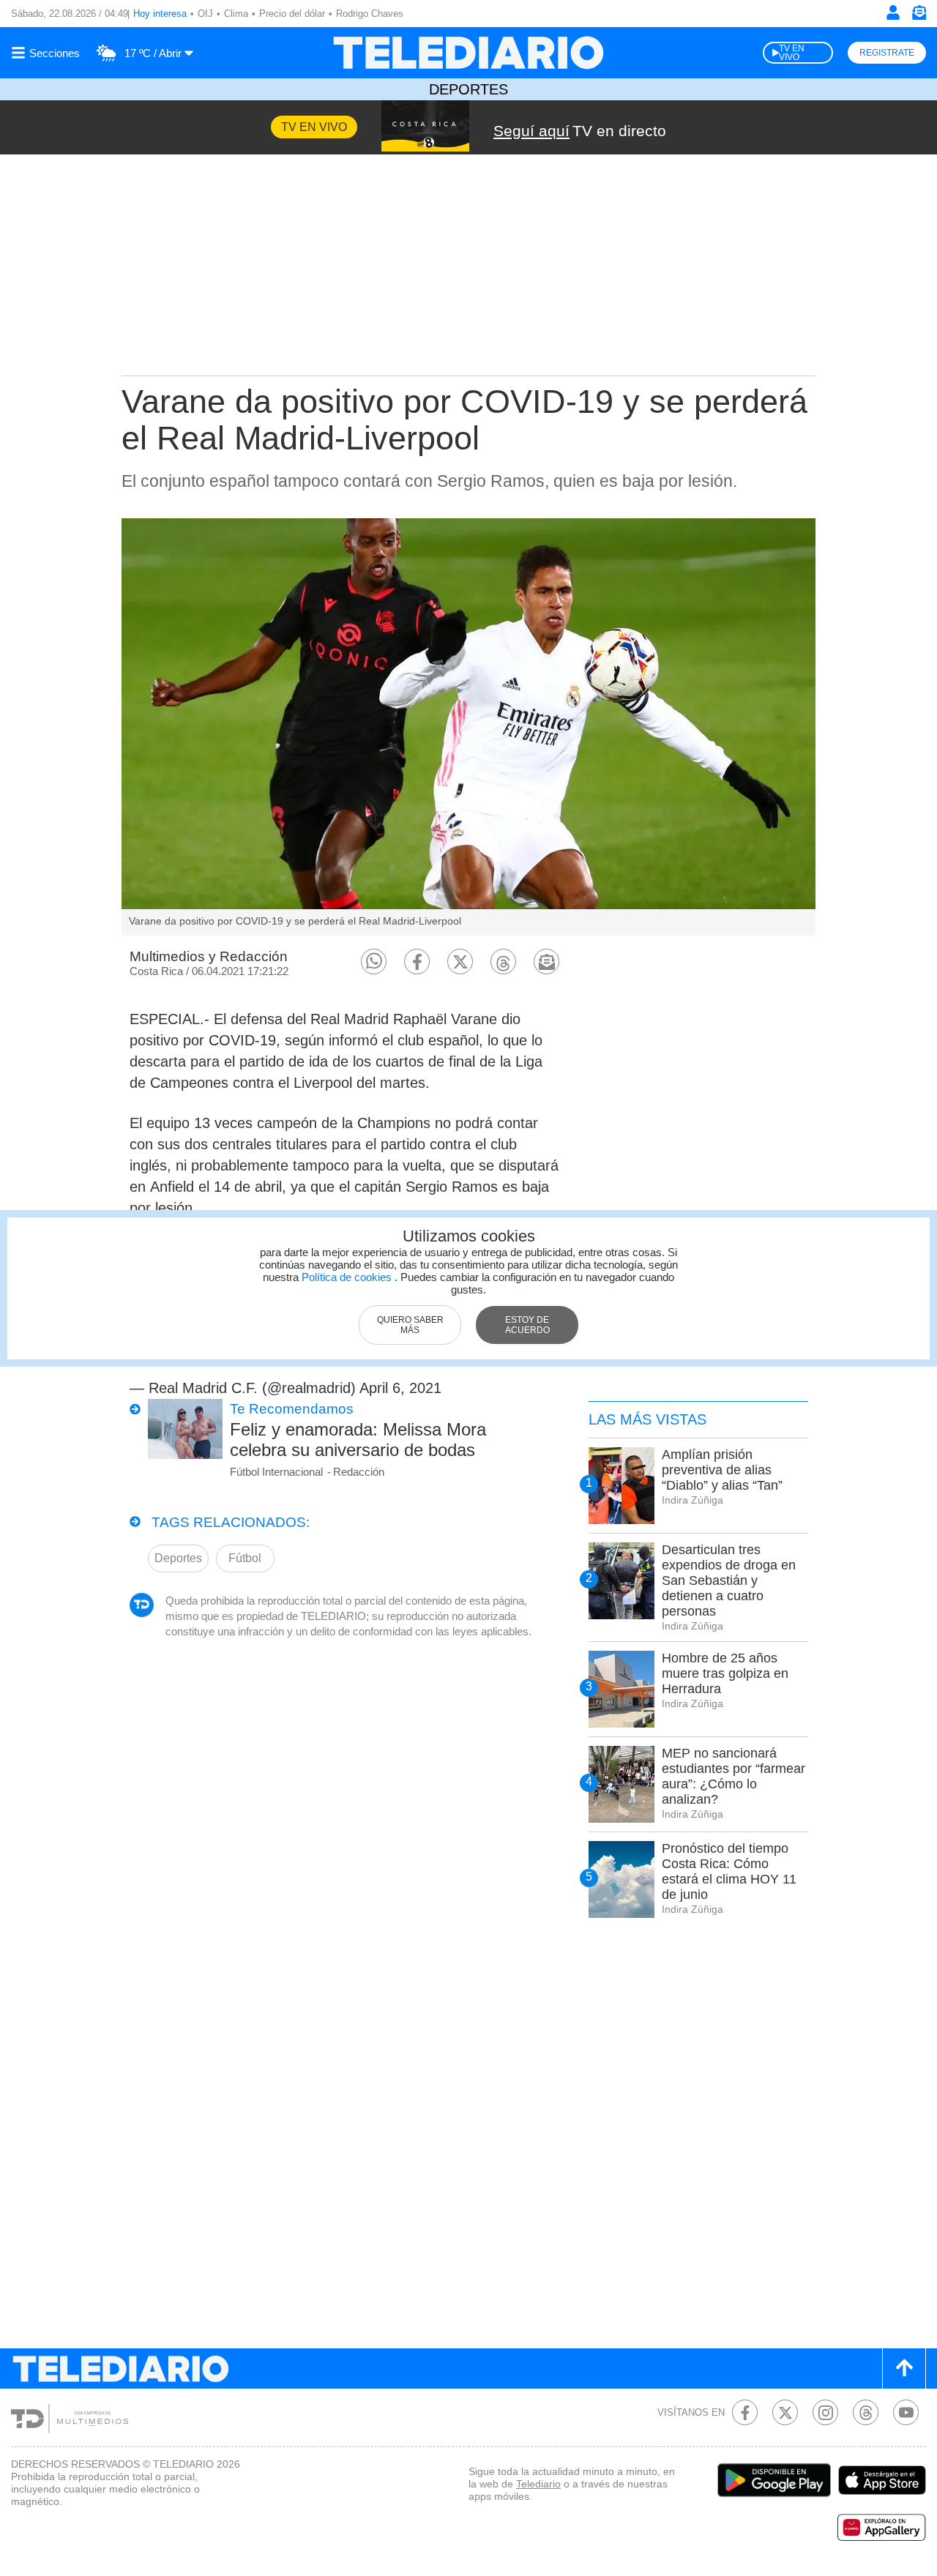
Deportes (468, 89)
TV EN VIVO (792, 53)
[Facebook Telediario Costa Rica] (745, 2412)
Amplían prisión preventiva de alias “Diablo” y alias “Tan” (722, 1470)
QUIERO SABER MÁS (410, 1325)
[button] (374, 962)
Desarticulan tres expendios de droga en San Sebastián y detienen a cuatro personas (729, 1580)
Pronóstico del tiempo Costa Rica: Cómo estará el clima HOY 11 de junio (729, 1871)
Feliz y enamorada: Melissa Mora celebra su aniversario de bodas (358, 1440)
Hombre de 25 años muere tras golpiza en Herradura (725, 1673)
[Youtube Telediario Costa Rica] (906, 2412)
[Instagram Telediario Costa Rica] (825, 2412)
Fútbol (245, 1558)
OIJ (205, 14)
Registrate (887, 53)
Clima (236, 14)
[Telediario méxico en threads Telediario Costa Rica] (866, 2412)
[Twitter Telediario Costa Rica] (785, 2412)
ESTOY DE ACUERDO (527, 1325)
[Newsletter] (919, 16)
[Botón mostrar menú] (48, 53)
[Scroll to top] (904, 2368)
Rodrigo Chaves (370, 14)
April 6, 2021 (400, 1388)
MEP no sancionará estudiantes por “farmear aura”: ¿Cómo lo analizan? (733, 1776)
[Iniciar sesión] (893, 12)
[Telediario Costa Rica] (468, 53)
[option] (468, 727)
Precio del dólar (292, 14)
